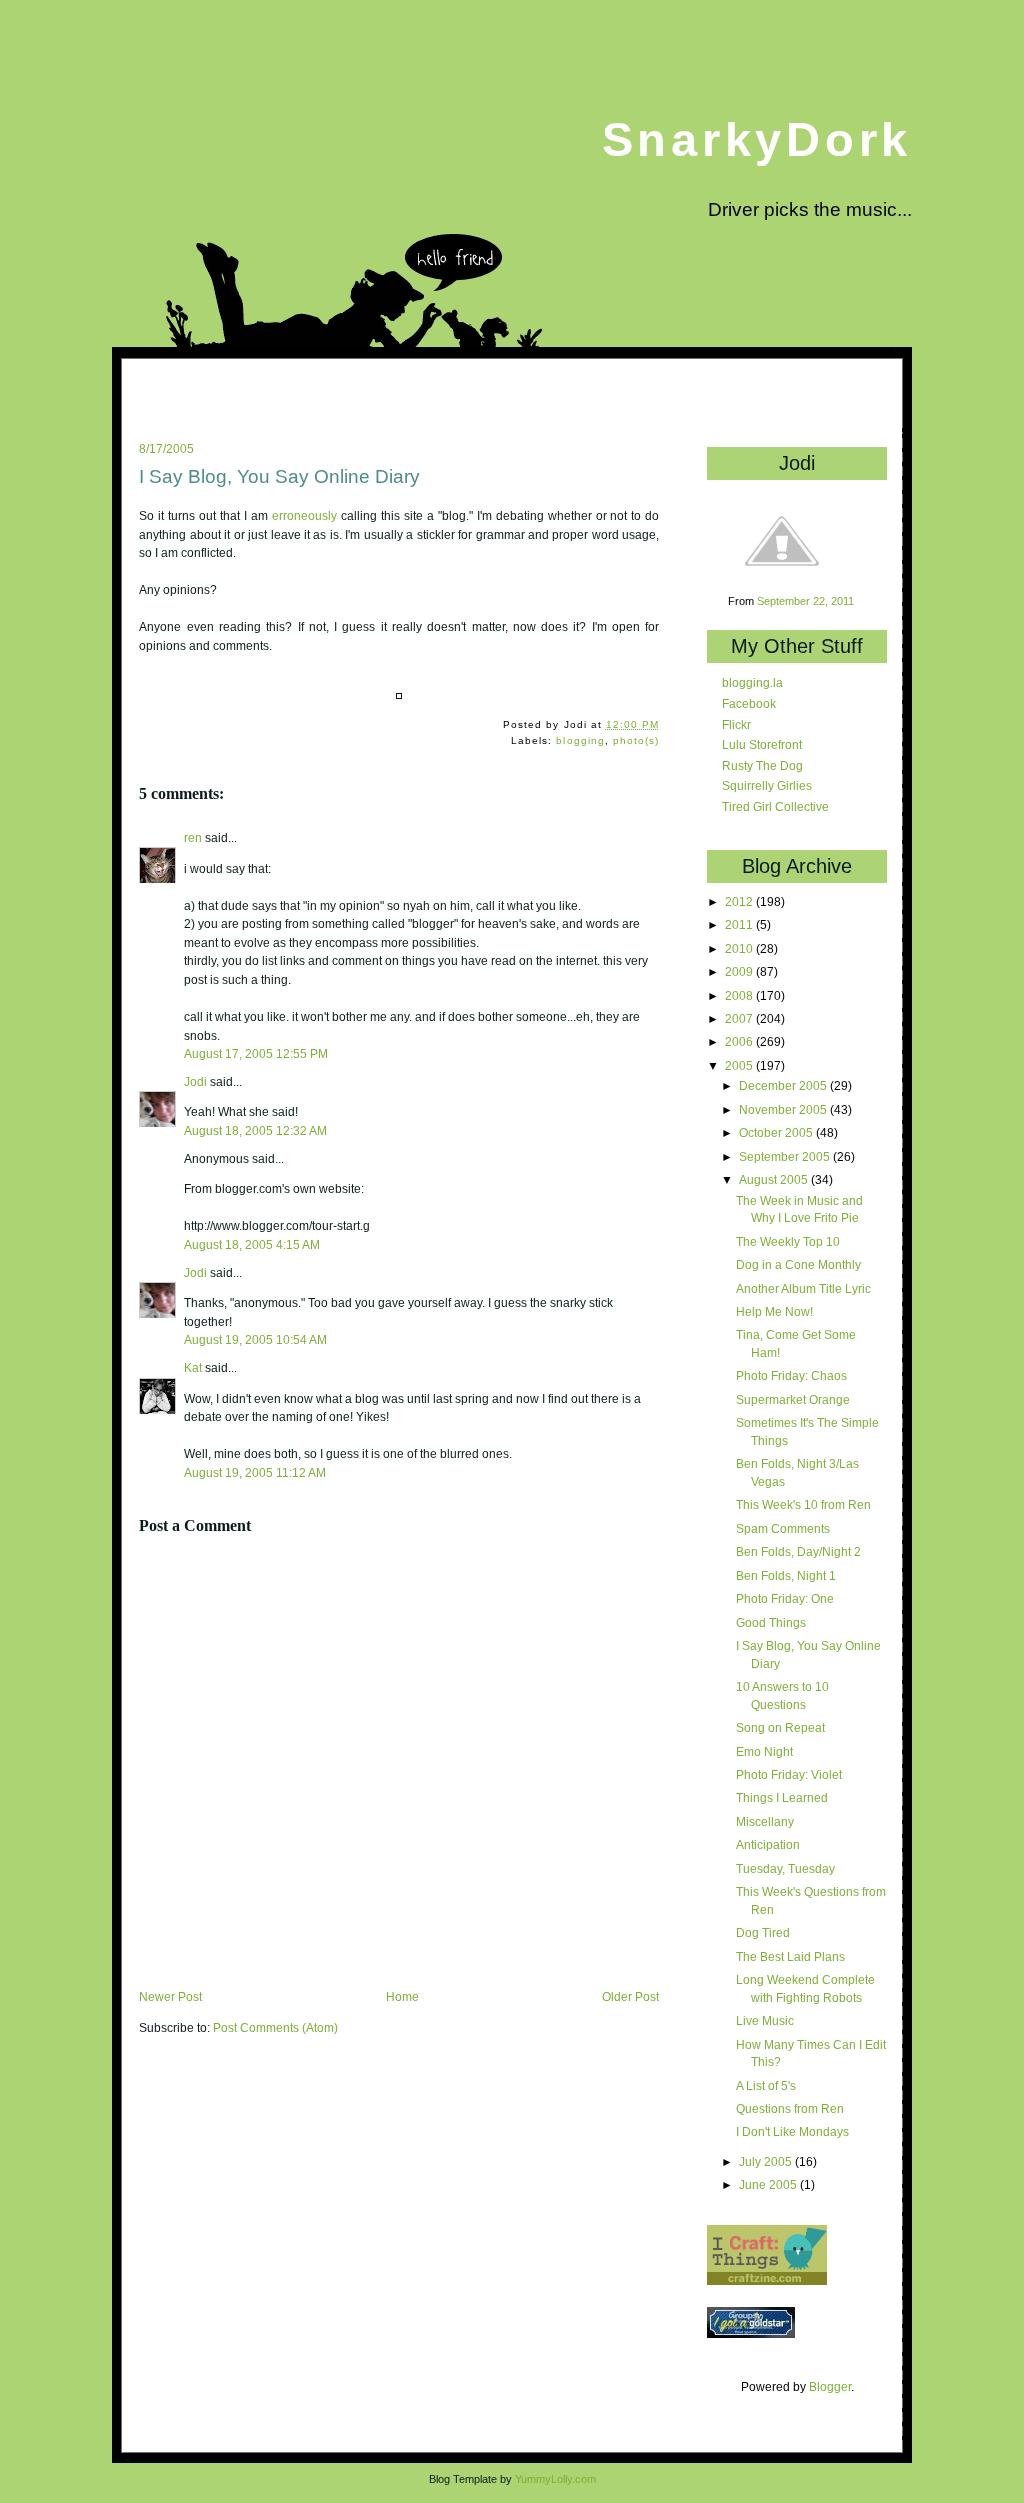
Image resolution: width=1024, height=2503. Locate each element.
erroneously (304, 516)
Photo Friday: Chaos (791, 1375)
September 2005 (786, 1156)
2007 (740, 1018)
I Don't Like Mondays (792, 2131)
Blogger (830, 2386)
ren (193, 838)
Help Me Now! (774, 1311)
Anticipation (768, 1844)
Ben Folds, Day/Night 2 (798, 1551)
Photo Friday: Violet (789, 1774)
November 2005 (784, 1109)
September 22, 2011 (805, 601)
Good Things (771, 1622)
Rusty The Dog (762, 765)
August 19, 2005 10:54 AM (255, 1339)
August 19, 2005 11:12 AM (255, 1472)
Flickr (736, 724)
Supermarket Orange (793, 1399)
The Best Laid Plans (790, 1956)
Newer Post (170, 1997)
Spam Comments (783, 1528)
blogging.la (752, 682)
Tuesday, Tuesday (785, 1868)
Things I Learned (782, 1797)
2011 (740, 924)
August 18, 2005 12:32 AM (255, 1130)
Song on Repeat (780, 1727)
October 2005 (777, 1132)
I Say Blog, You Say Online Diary (279, 476)
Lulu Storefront (762, 744)
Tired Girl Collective (775, 806)
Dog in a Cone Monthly (798, 1264)
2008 (740, 995)
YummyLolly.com (555, 2479)
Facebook (749, 703)
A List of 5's (766, 2085)
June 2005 (769, 2184)
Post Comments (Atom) (275, 2028)
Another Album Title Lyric (803, 1288)
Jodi (195, 1082)
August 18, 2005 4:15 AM (252, 1244)
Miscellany (765, 1821)
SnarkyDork (757, 139)
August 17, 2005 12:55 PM (256, 1053)
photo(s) (636, 740)
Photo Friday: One (785, 1598)
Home (402, 1997)
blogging (580, 740)
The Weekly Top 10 (788, 1241)
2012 (740, 901)
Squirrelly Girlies (767, 785)
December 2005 (784, 1085)
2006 (740, 1041)
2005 (740, 1065)
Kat (193, 1368)
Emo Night (764, 1751)
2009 (740, 971)
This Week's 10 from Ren (803, 1504)
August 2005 (775, 1179)
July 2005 (767, 2161)
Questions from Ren (790, 2108)
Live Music (765, 2020)
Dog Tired (763, 1932)
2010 (740, 948)
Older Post (630, 1997)
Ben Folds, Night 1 (786, 1575)
